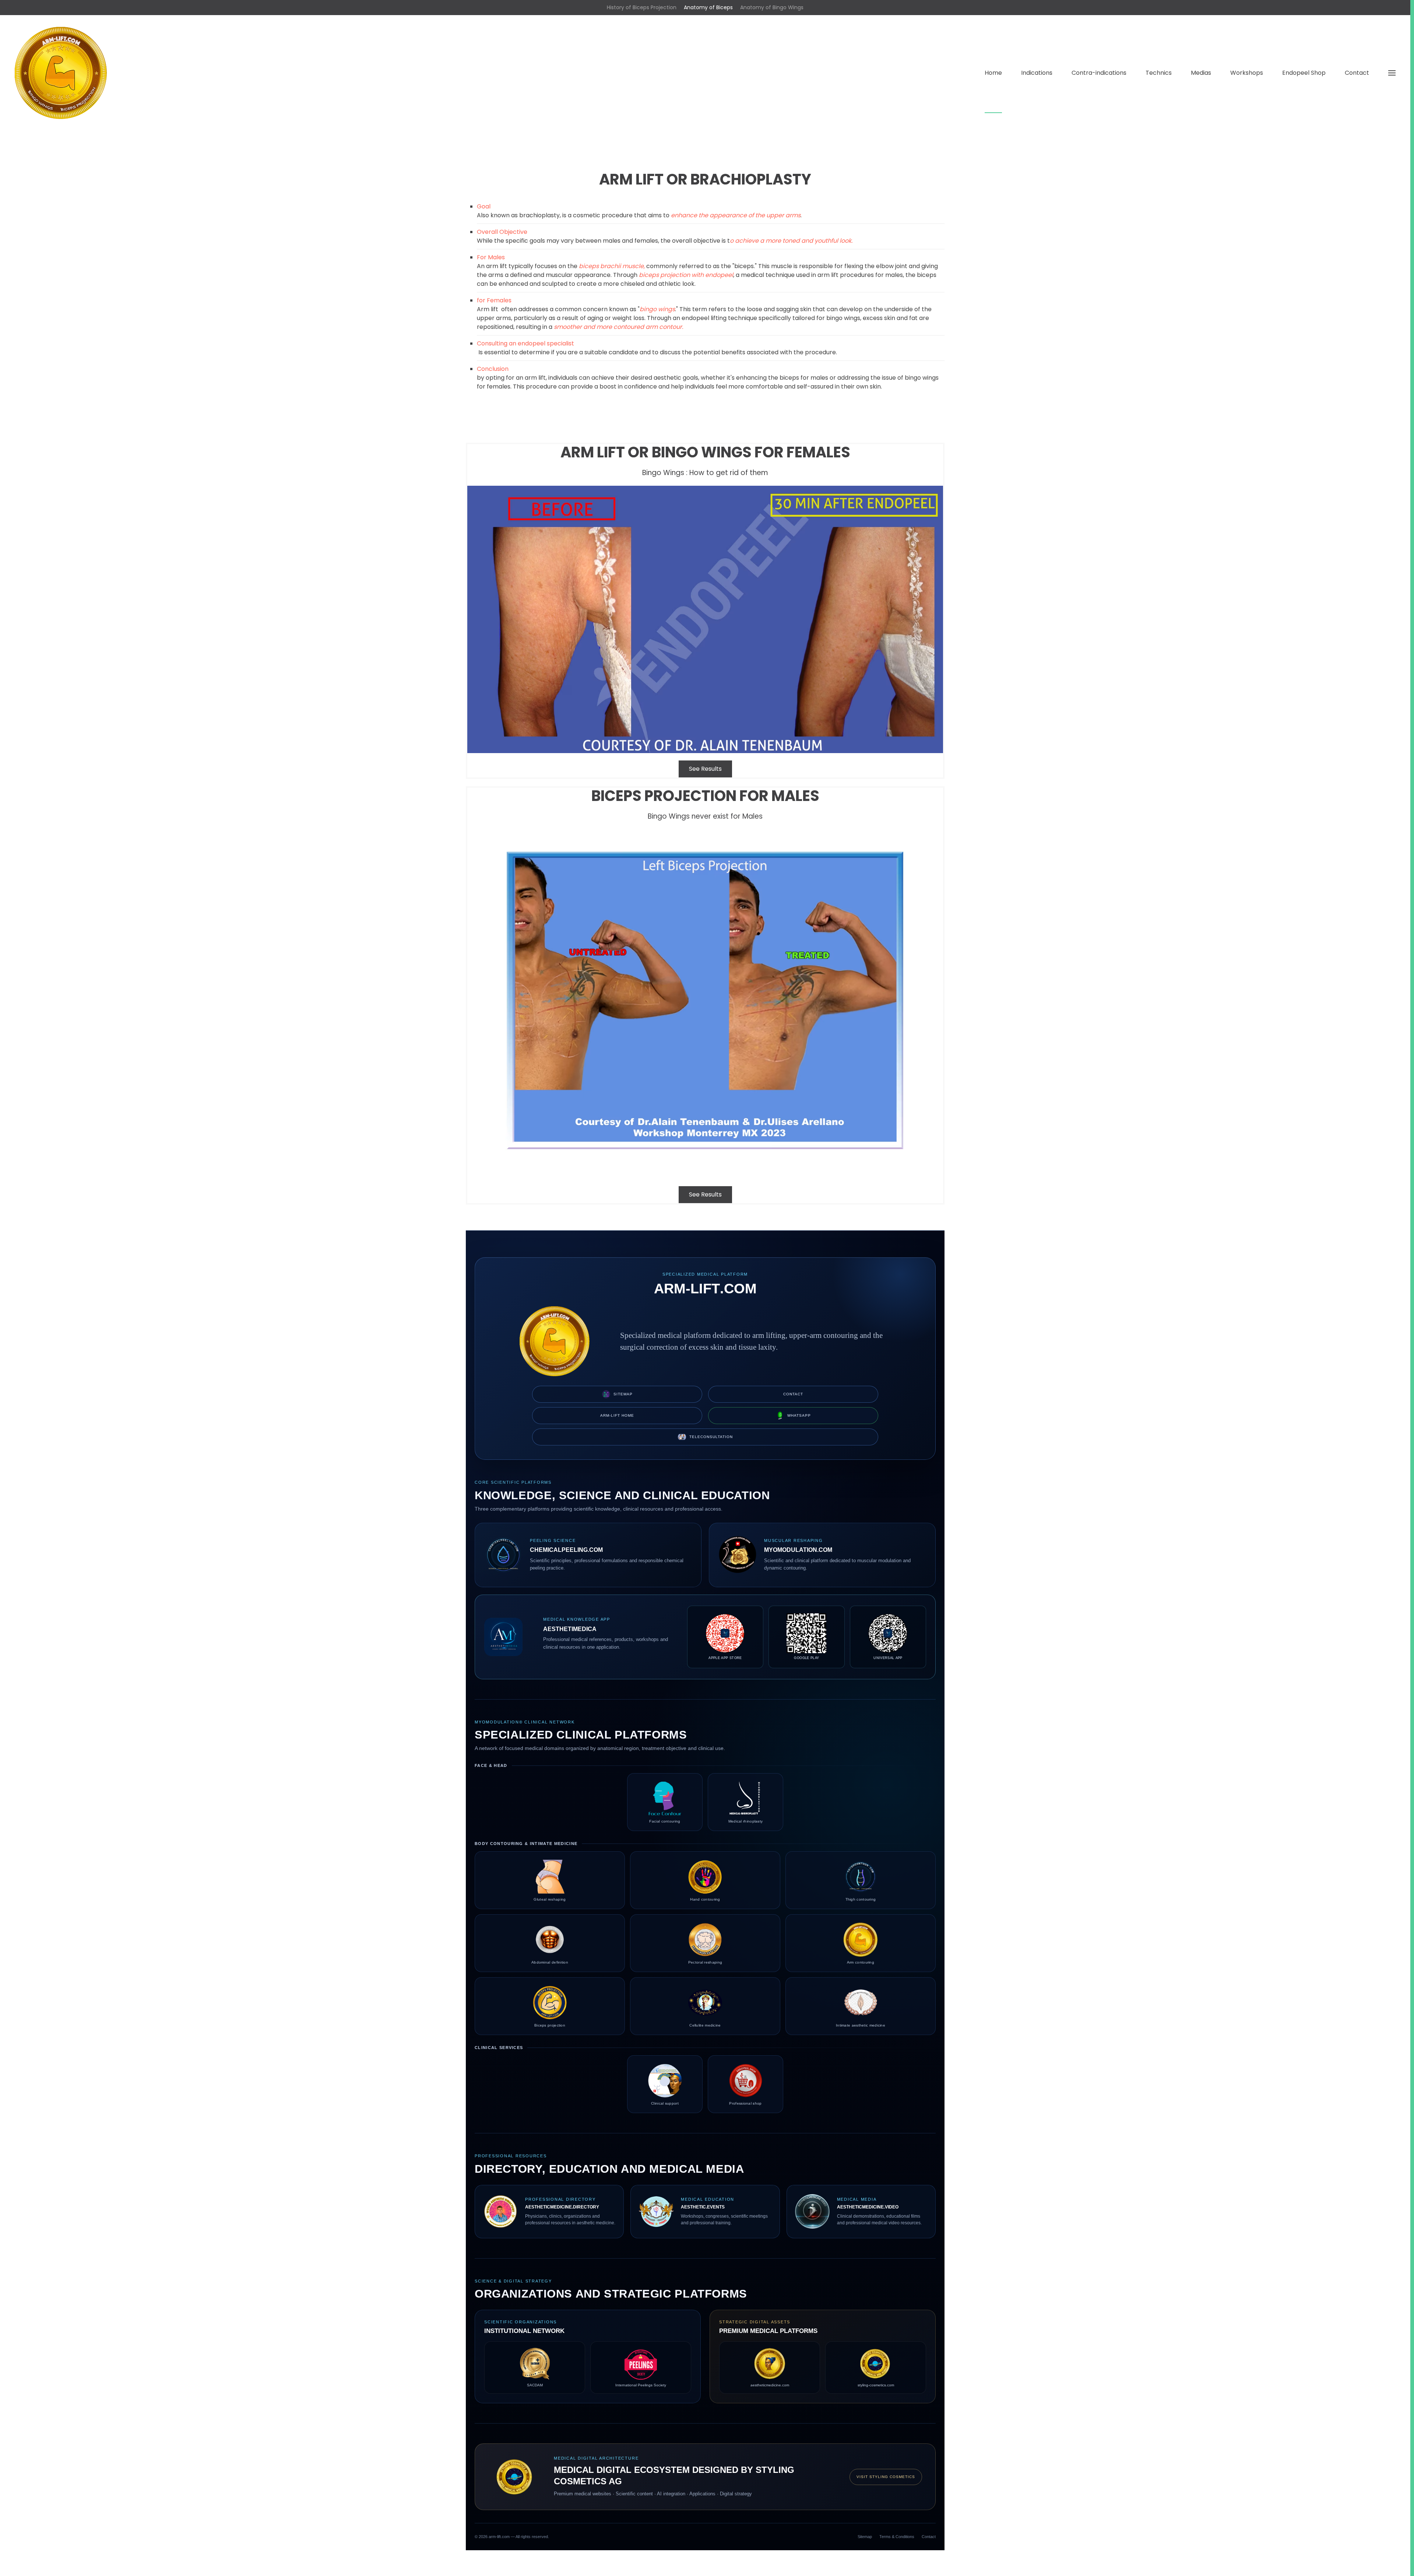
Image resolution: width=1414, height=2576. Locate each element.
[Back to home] (61, 73)
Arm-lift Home (617, 1415)
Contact (1357, 73)
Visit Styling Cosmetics (886, 2477)
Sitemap (623, 1394)
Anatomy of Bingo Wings (772, 7)
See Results (705, 769)
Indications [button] (1037, 73)
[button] (1392, 73)
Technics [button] (1159, 73)
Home (993, 73)
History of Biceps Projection (642, 7)
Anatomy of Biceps (708, 7)
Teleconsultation (711, 1437)
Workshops (1247, 73)
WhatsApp (799, 1415)
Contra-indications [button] (1099, 73)
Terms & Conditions (897, 2537)
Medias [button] (1201, 73)
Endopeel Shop (1304, 73)
